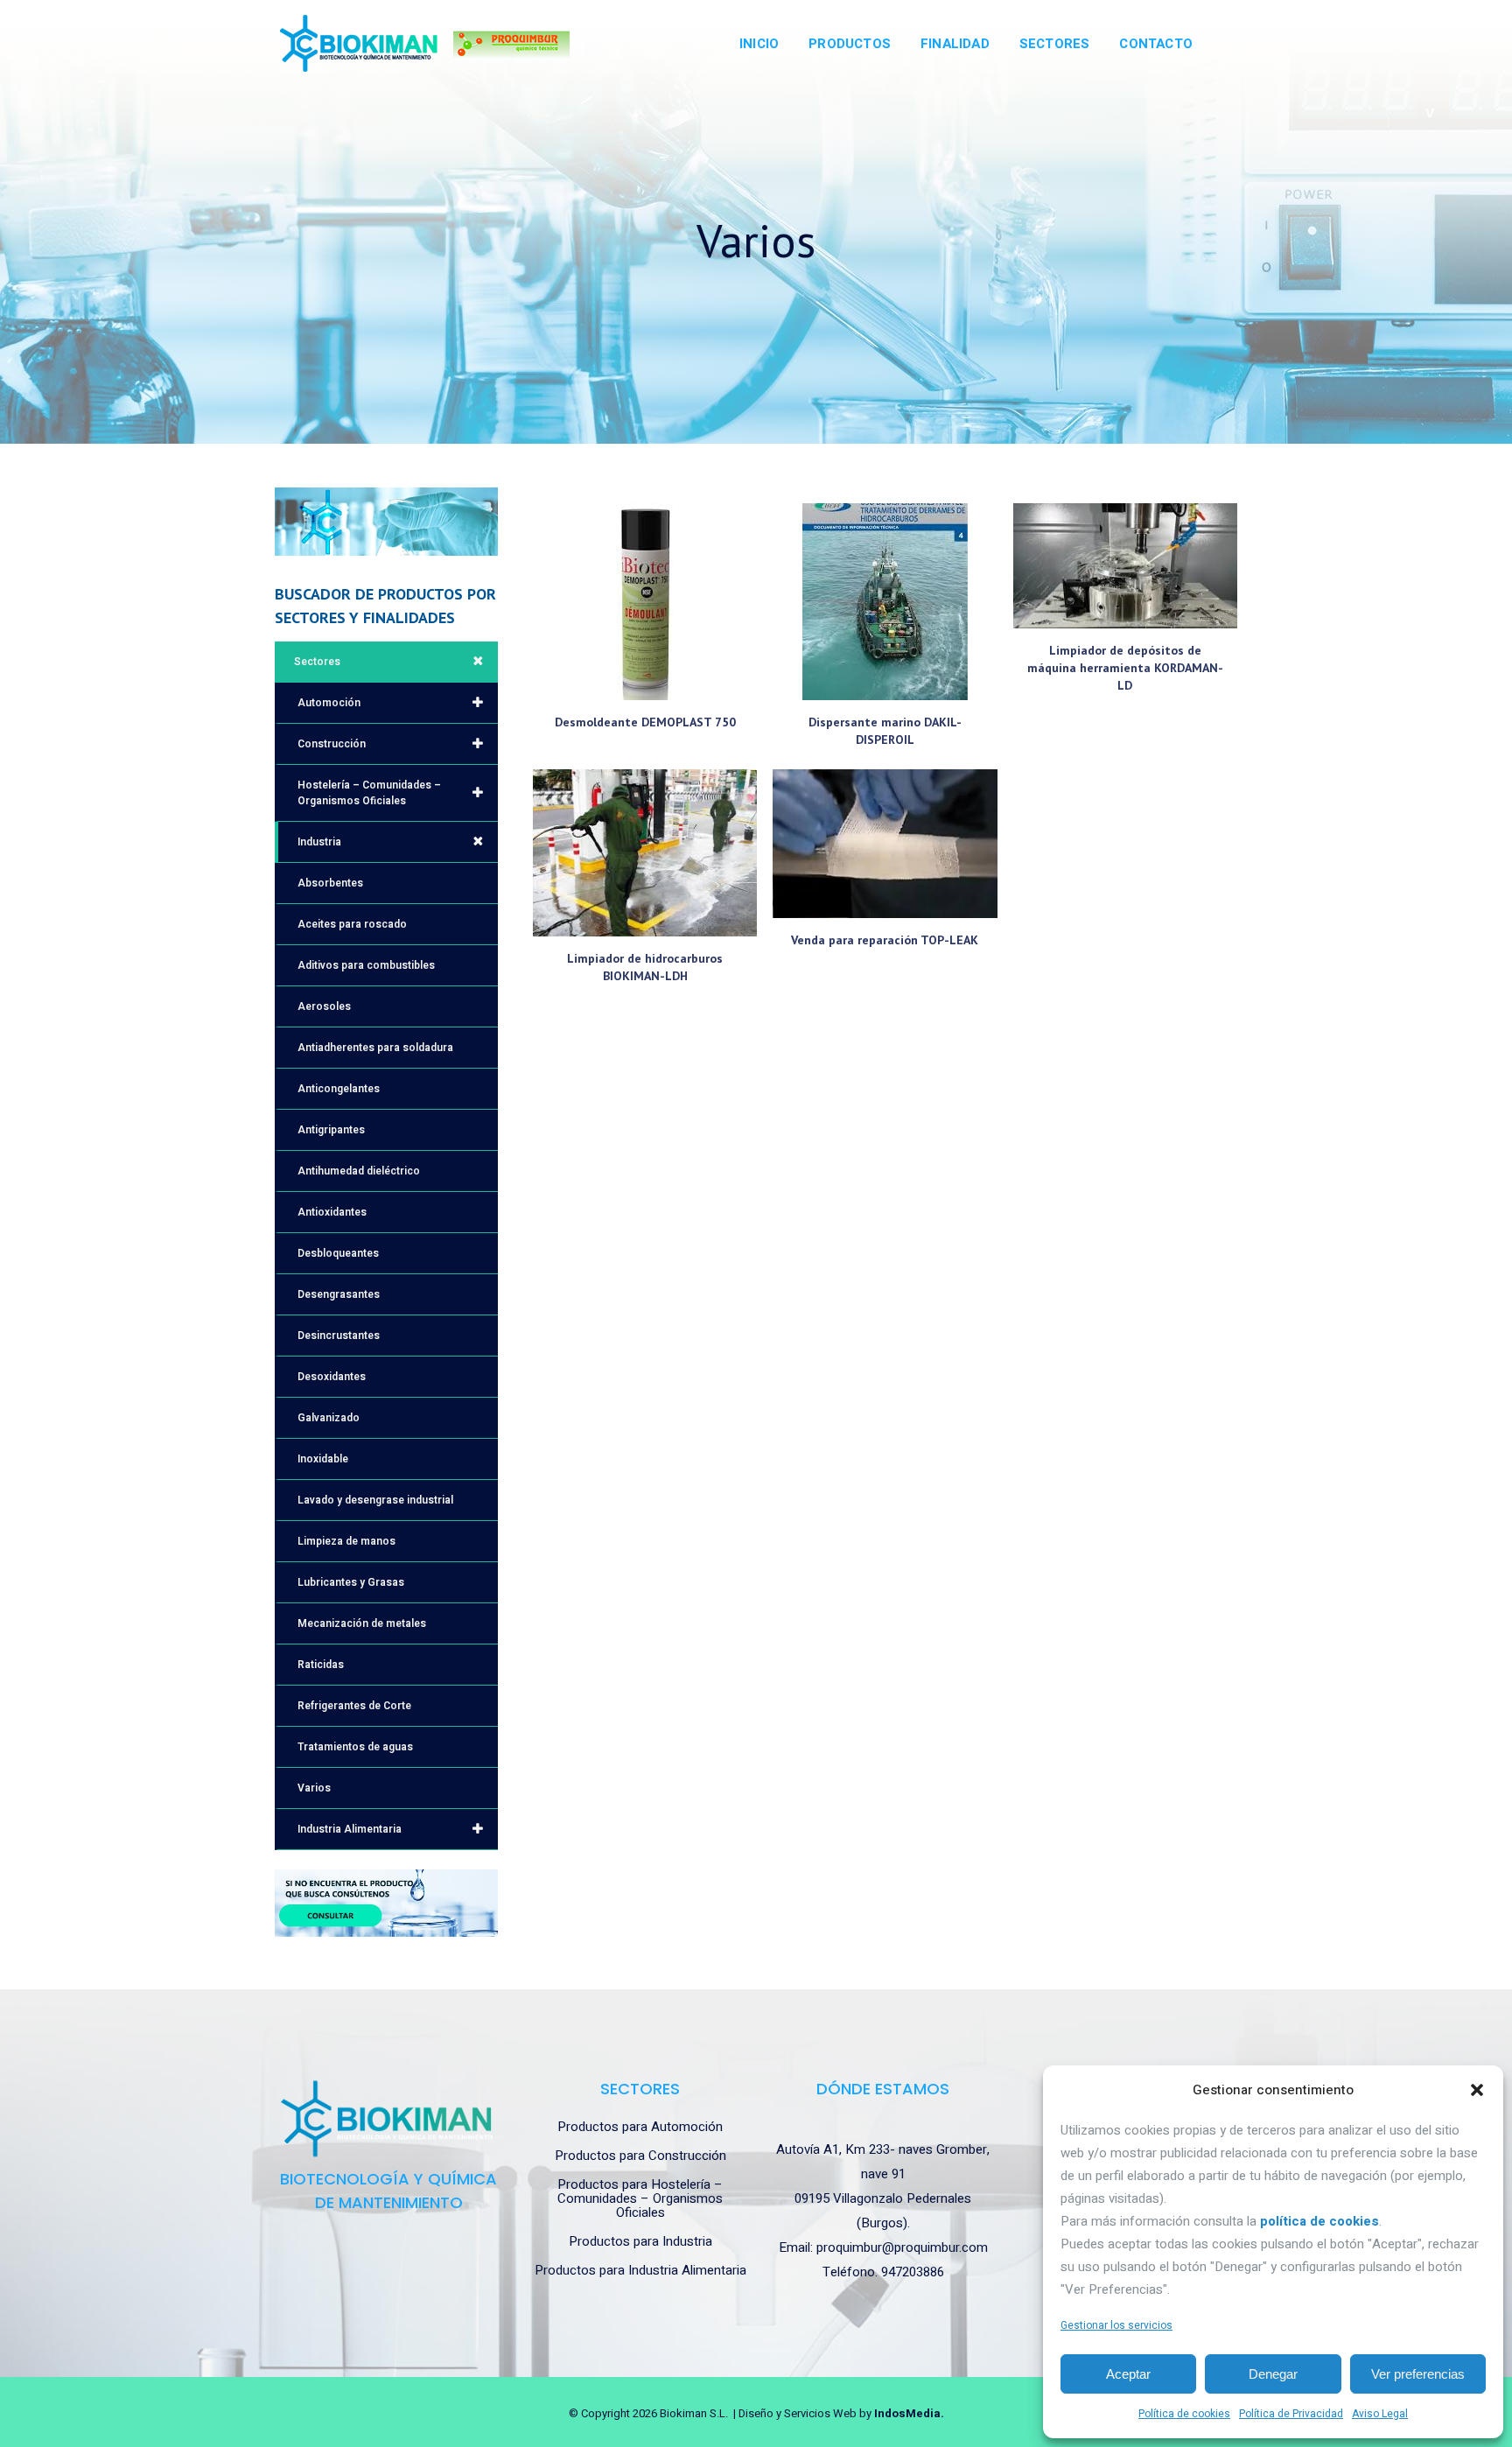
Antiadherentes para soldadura (375, 1048)
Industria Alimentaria (350, 1829)
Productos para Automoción (640, 2127)
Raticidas (321, 1665)
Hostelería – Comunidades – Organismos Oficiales (369, 793)
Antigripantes (331, 1130)
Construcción (332, 744)
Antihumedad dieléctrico (359, 1171)
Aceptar (1128, 2374)
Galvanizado (329, 1418)
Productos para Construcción (640, 2156)
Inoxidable (323, 1459)
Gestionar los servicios (1116, 2325)
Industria (319, 842)
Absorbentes (330, 883)
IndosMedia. (909, 2413)
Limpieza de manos (346, 1541)
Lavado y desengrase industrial (375, 1500)
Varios (314, 1788)
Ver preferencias (1418, 2374)
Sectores (317, 662)
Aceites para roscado (352, 924)
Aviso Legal (1380, 2414)
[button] (1477, 2090)
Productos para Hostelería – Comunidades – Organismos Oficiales (640, 2198)
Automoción (329, 703)
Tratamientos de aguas (355, 1747)
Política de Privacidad (1291, 2414)
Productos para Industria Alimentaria (640, 2270)
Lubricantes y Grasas (351, 1582)
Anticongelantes (339, 1089)
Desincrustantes (339, 1336)
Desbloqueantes (338, 1253)
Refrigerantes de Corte (354, 1706)
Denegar (1273, 2374)
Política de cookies (1184, 2414)
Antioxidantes (332, 1212)
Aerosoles (324, 1006)
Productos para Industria (640, 2241)
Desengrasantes (339, 1294)
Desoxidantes (332, 1377)
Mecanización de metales (362, 1623)
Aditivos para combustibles (366, 965)
